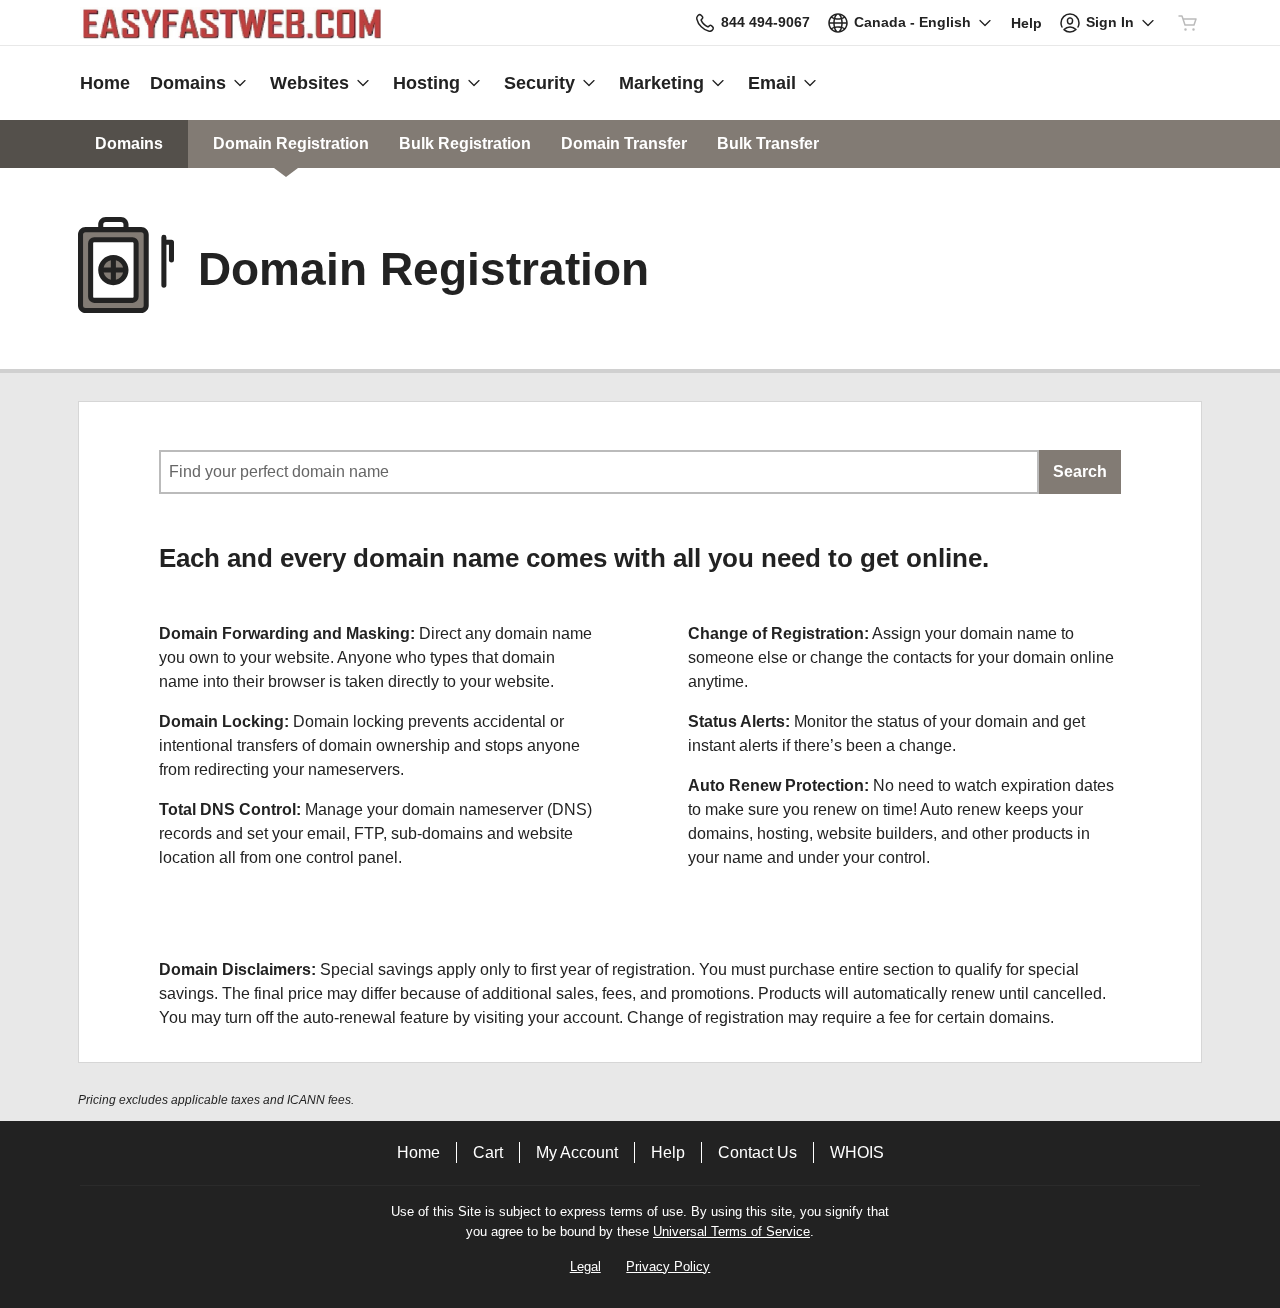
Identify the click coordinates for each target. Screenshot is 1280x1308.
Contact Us (757, 1152)
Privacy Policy (668, 1266)
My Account (577, 1152)
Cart (488, 1152)
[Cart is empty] (1188, 23)
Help (668, 1152)
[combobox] (599, 472)
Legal (585, 1266)
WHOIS (857, 1152)
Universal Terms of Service (731, 1231)
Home (418, 1152)
